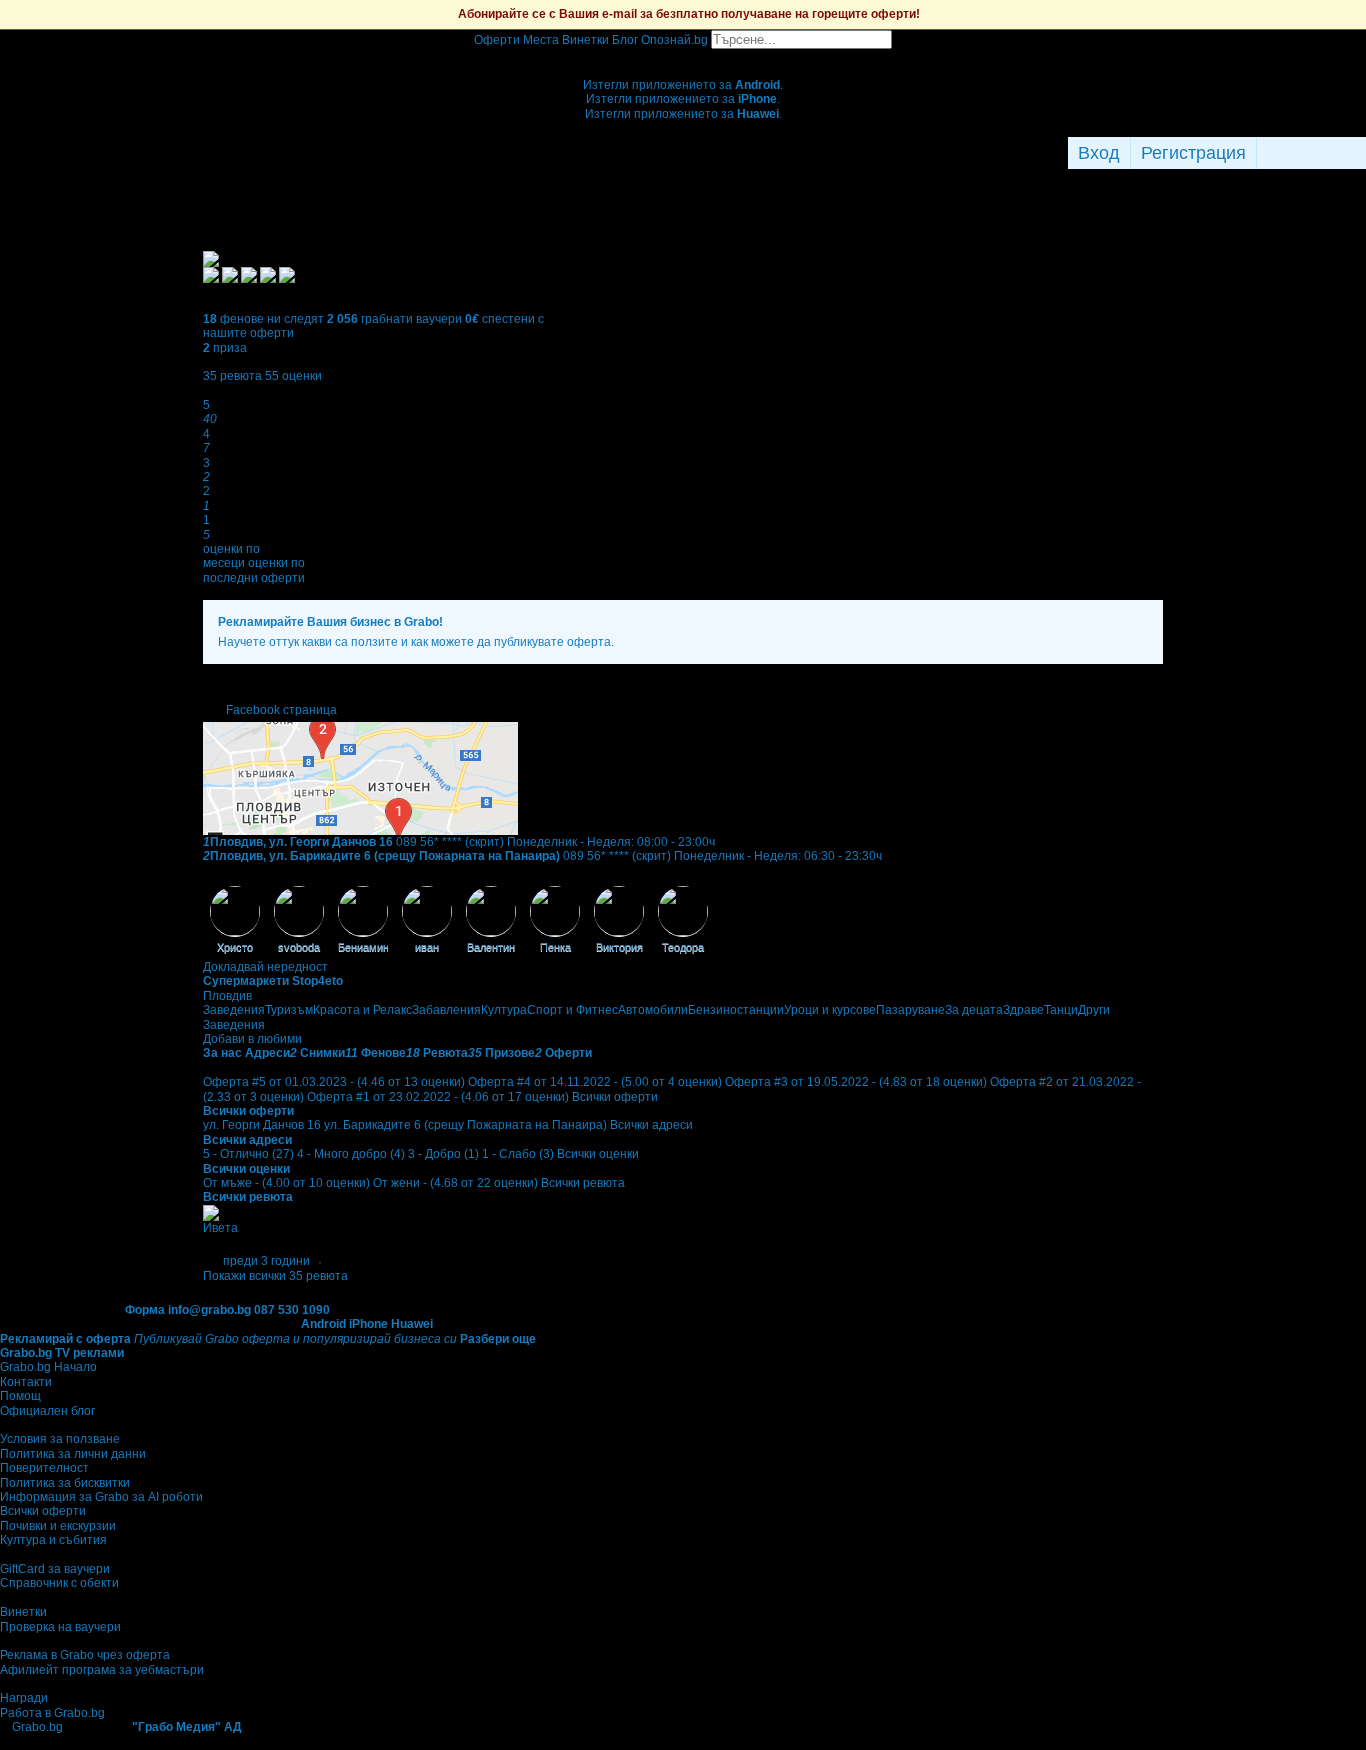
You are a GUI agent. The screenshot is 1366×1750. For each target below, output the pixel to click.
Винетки (23, 1612)
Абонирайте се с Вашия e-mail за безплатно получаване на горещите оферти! (689, 14)
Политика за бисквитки (65, 1483)
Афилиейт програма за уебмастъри (102, 1670)
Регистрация (1193, 153)
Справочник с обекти (59, 1583)
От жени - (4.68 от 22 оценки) (455, 1183)
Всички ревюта (583, 1183)
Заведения (234, 1010)
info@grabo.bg (209, 1310)
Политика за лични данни (73, 1454)
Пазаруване (910, 1010)
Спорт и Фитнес (572, 1010)
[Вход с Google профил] (1361, 153)
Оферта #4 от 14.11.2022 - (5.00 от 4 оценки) (595, 1082)
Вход (1099, 153)
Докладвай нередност (265, 967)
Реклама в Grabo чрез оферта (85, 1655)
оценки (293, 376)
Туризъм (289, 1010)
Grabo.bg (37, 1727)
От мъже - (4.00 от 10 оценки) (286, 1183)
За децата (974, 1010)
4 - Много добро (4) (351, 1154)
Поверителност (44, 1468)
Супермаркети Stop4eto (273, 981)
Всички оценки (598, 1154)
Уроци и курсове (830, 1010)
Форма (145, 1310)
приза (225, 348)
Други (1094, 1010)
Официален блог (47, 1411)
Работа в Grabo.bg (52, 1713)
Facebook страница (281, 710)
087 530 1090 (292, 1310)
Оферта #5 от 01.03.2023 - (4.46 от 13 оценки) (334, 1082)
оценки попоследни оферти (254, 570)
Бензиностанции (736, 1010)
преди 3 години (266, 1261)
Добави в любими (252, 1039)
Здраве (1023, 1010)
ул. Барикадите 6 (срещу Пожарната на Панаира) (465, 1125)
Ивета (220, 1228)
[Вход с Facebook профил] (1306, 153)
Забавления (446, 1010)
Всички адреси (651, 1125)
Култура (504, 1010)
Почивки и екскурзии (58, 1526)
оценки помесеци (231, 556)
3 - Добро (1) (443, 1154)
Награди (24, 1698)
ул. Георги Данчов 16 (262, 1125)
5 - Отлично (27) (248, 1154)
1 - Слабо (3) (518, 1154)
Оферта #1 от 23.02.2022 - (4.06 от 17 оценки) (438, 1097)
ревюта (232, 376)
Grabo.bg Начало (48, 1367)
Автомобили (653, 1010)
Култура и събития (53, 1540)
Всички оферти (615, 1097)
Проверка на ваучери (60, 1627)
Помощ (20, 1396)
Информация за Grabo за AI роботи (101, 1497)
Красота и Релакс (362, 1010)
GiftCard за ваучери (55, 1569)
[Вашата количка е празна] (683, 56)
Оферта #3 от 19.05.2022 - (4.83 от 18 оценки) (856, 1082)
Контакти (26, 1382)
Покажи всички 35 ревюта (275, 1276)
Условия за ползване (60, 1439)
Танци (1061, 1010)
